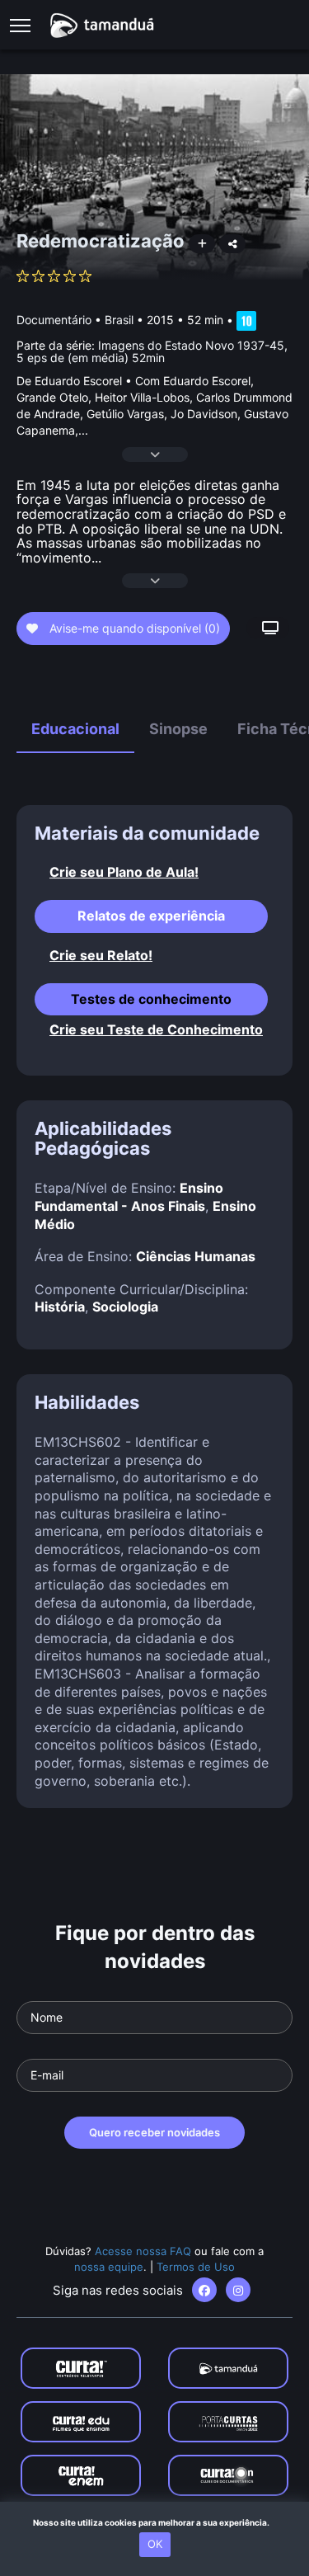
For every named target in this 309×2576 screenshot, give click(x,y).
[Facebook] (204, 2290)
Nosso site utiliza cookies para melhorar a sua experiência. (154, 2522)
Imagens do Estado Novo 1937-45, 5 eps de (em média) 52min (152, 351)
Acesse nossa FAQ (143, 2251)
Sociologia (125, 1307)
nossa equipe (109, 2267)
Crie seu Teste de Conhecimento (156, 1030)
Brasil (119, 320)
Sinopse (178, 729)
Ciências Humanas (196, 1256)
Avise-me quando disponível (133, 628)
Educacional (75, 729)
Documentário (54, 320)
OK (155, 2544)
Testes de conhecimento (151, 999)
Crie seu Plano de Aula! (124, 872)
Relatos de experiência (151, 916)
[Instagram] (238, 2290)
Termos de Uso (196, 2267)
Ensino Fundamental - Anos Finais (129, 1197)
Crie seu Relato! (101, 956)
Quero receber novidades (154, 2132)
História (60, 1307)
